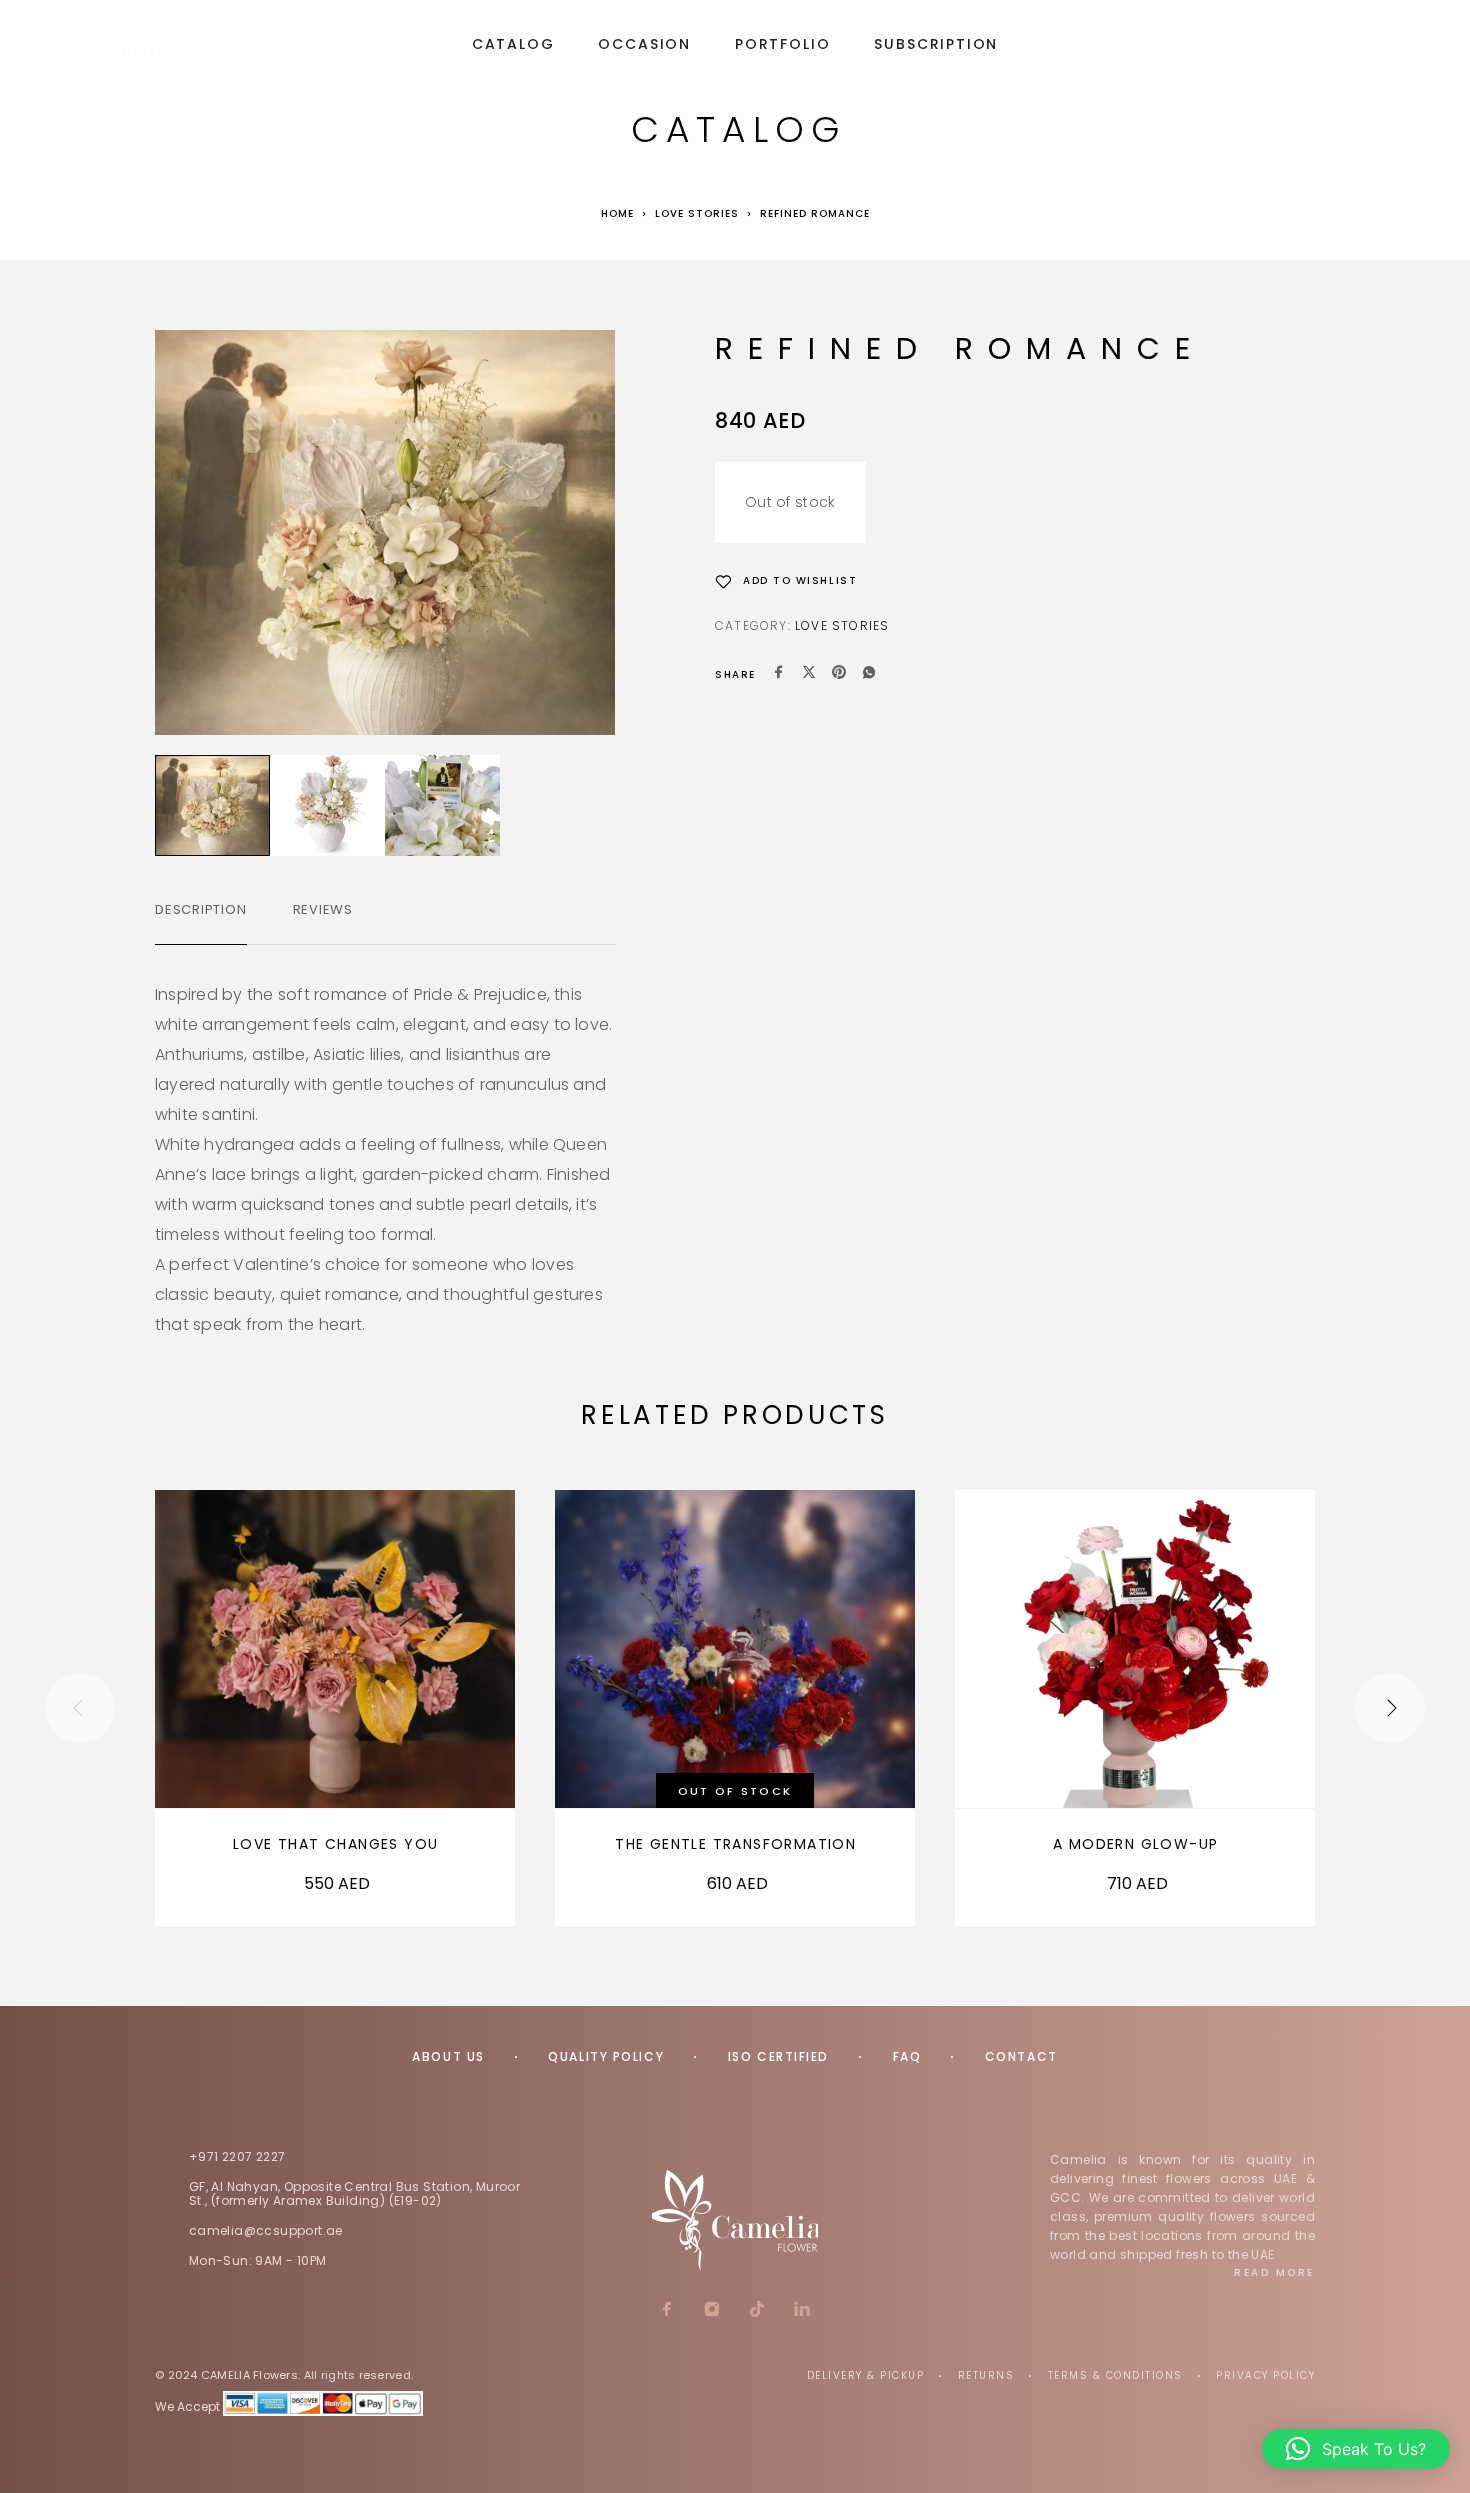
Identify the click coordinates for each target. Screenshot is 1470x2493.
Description (201, 909)
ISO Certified (778, 2056)
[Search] (1312, 45)
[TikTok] (757, 2311)
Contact (1021, 2056)
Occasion (644, 45)
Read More (1274, 2272)
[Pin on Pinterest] (839, 675)
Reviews (323, 909)
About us (448, 2056)
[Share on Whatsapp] (869, 675)
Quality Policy (606, 2056)
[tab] (201, 923)
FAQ (907, 2056)
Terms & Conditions (1115, 2375)
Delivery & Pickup (866, 2375)
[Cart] (1410, 45)
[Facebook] (667, 2311)
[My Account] (1361, 45)
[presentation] (80, 1708)
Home (617, 214)
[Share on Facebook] (779, 675)
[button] (1356, 2449)
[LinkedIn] (802, 2311)
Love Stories (697, 214)
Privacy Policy (1265, 2375)
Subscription (936, 45)
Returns (986, 2375)
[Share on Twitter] (809, 675)
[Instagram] (712, 2311)
